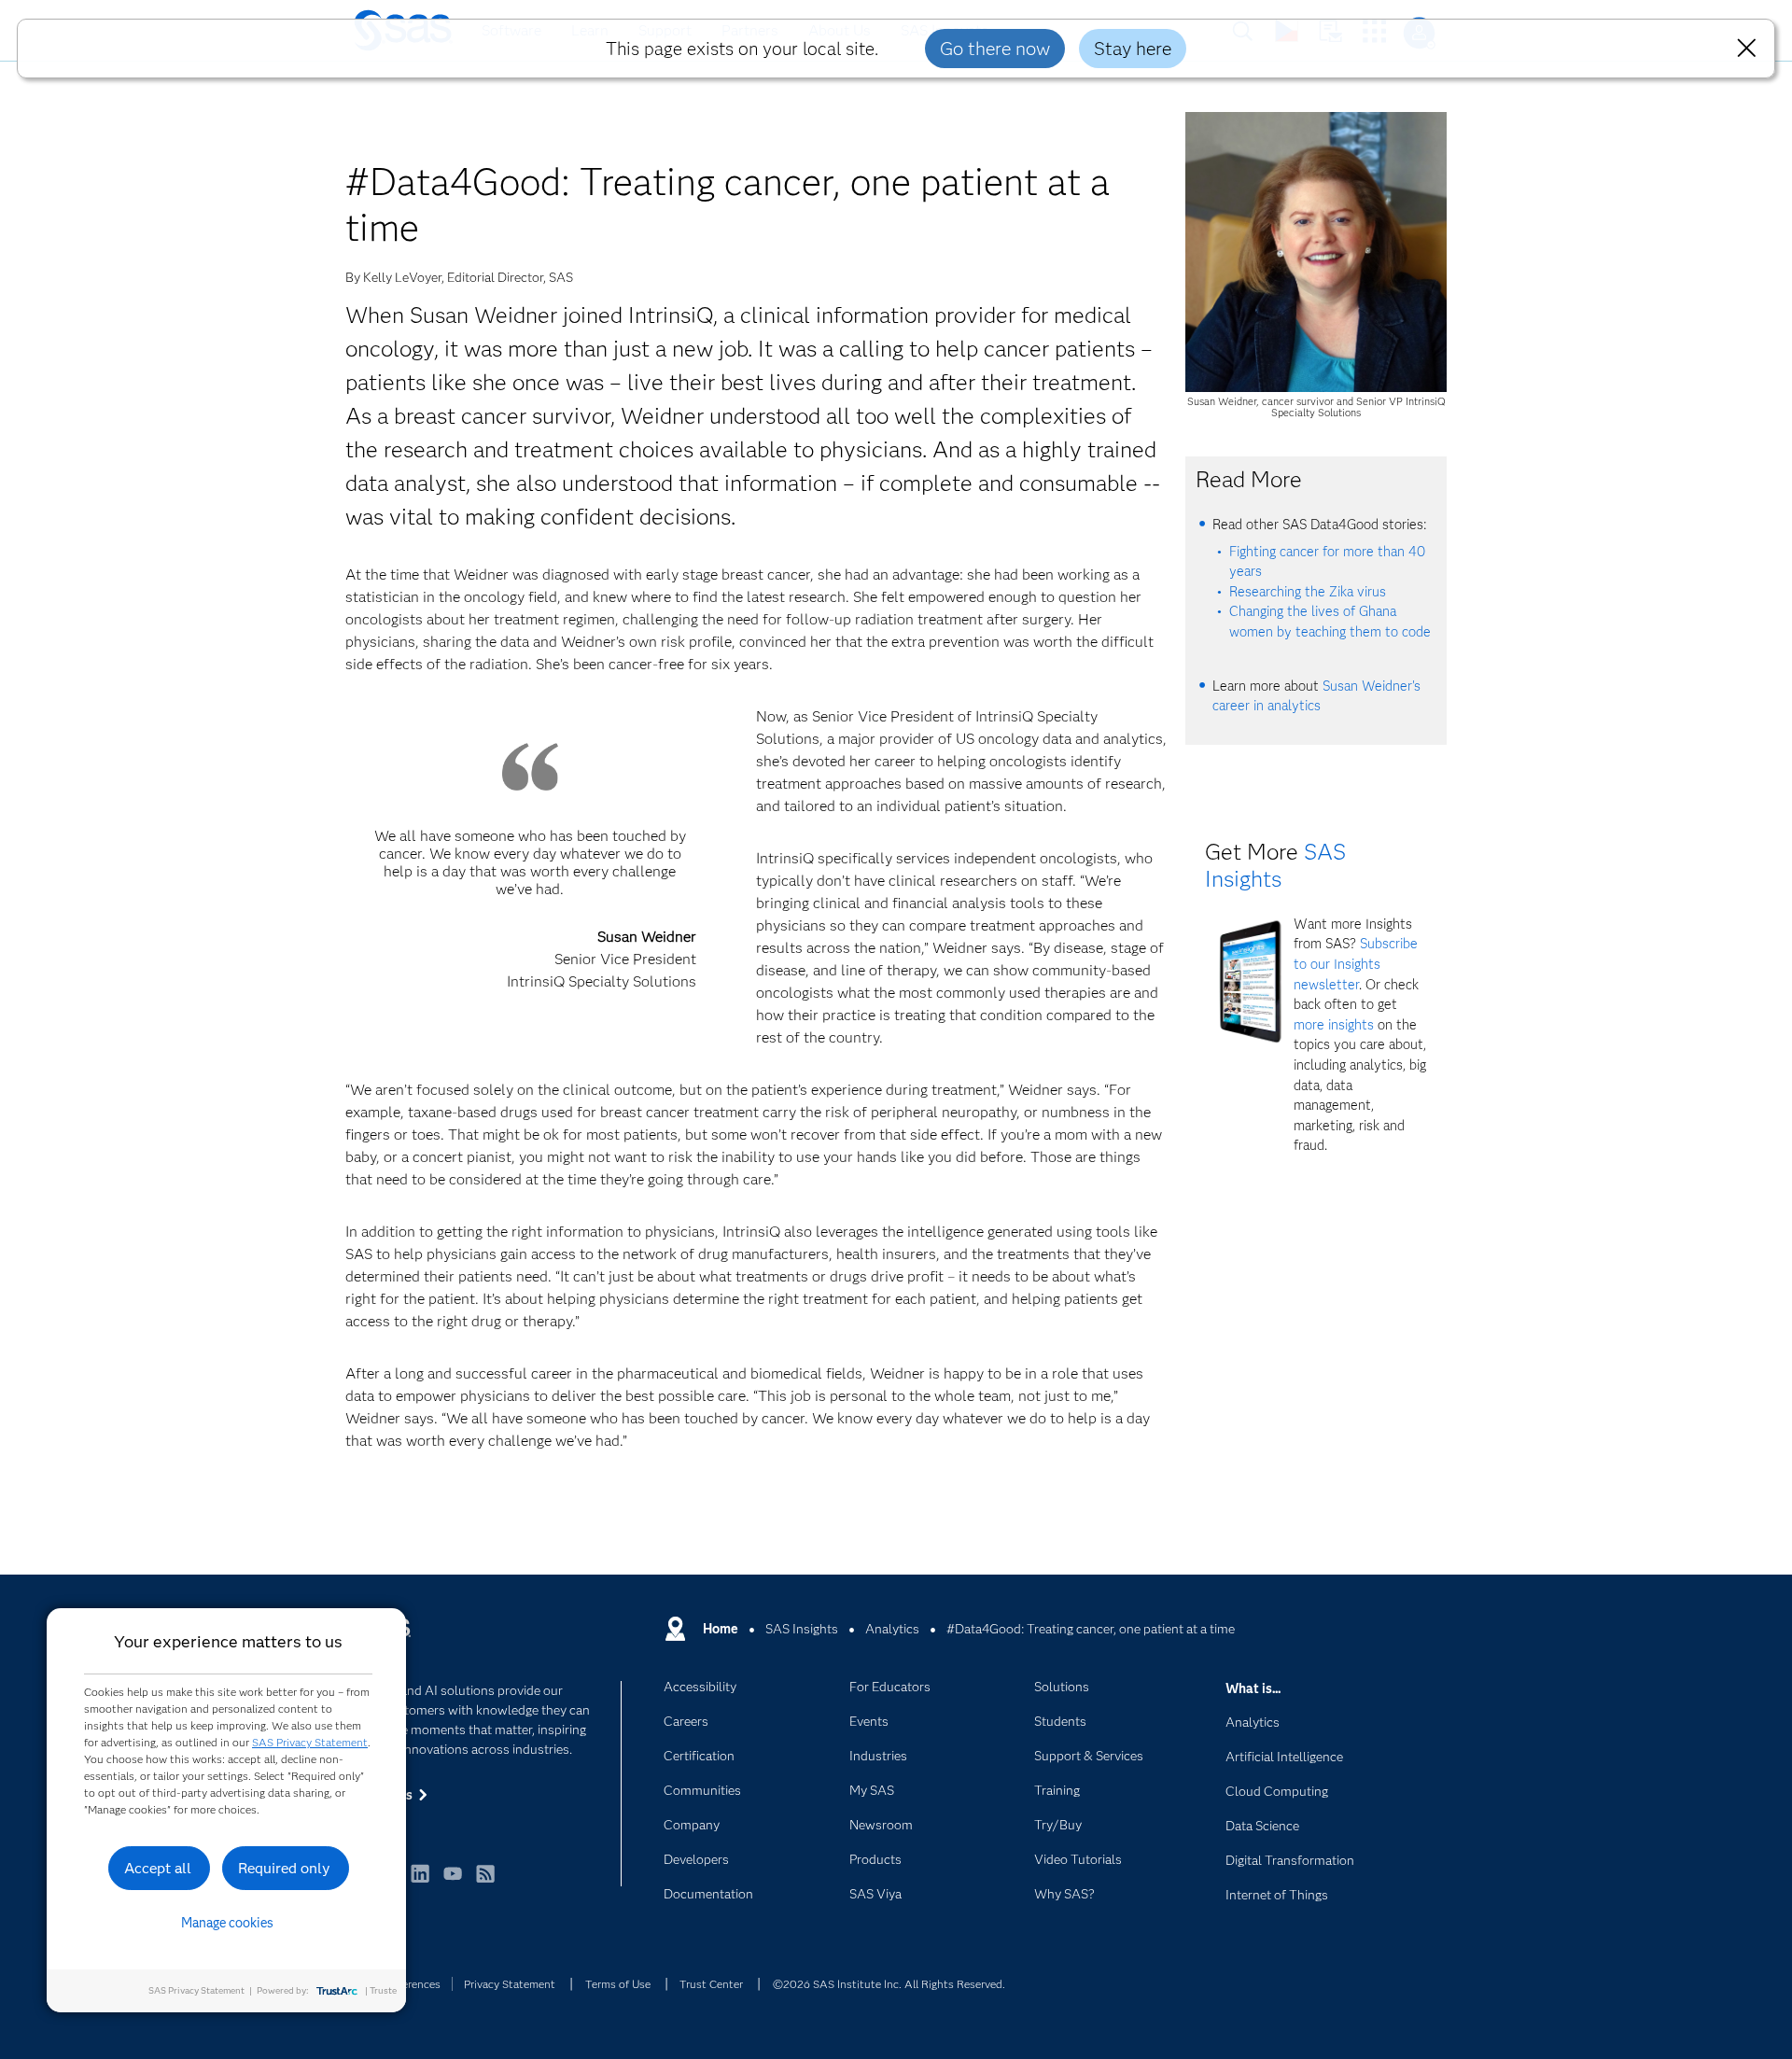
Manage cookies (227, 1923)
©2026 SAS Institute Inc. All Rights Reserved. (889, 1984)
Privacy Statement (510, 1984)
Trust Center (711, 1984)
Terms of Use (618, 1984)
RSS (485, 1882)
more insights (1334, 1025)
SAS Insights (1275, 865)
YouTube (453, 1882)
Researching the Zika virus (1308, 592)
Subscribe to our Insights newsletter (1356, 964)
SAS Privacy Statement (310, 1742)
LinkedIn (420, 1882)
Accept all (158, 1868)
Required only (284, 1868)
